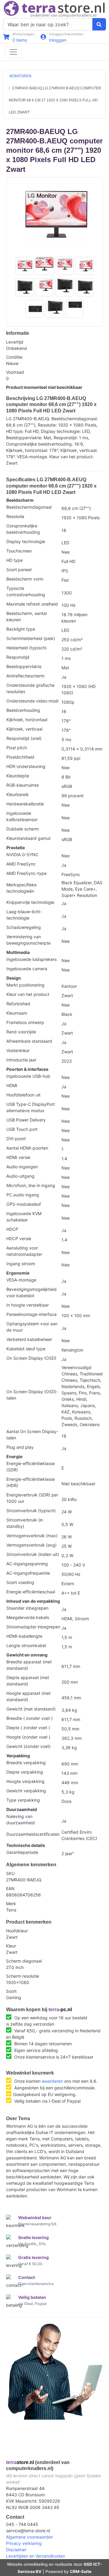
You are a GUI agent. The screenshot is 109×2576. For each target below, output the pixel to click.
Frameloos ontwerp (25, 1022)
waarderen (52, 2081)
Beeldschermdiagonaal (29, 507)
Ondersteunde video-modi (32, 701)
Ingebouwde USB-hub (28, 1076)
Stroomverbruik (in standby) (25, 1523)
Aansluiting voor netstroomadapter (24, 1251)
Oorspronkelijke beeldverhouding (23, 529)
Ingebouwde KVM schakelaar (24, 1217)
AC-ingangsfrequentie (28, 1573)
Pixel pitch (17, 748)
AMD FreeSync (21, 864)
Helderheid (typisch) (26, 648)
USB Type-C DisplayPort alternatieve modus (31, 1107)
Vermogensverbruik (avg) (31, 1545)
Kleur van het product (28, 994)
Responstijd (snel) (24, 738)
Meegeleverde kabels (28, 1617)
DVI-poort (16, 1139)
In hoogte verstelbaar (28, 1305)
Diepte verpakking (25, 1772)
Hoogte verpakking (25, 1781)
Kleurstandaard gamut (28, 838)
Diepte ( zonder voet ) (28, 1728)
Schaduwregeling (24, 927)
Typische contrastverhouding (26, 591)
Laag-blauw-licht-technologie (24, 915)
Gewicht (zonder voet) (28, 1746)
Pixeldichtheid (20, 757)
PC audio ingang (23, 1195)
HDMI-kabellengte (24, 1636)
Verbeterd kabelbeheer (29, 1339)
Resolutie (15, 516)
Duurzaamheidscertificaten (33, 1834)
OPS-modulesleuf (24, 1204)
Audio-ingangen (22, 1167)
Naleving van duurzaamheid (21, 1819)
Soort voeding (20, 1582)
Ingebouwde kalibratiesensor (22, 816)
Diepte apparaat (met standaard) (28, 1681)
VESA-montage (21, 1280)
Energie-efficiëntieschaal (31, 1592)
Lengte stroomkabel (26, 1645)
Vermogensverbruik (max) (32, 1536)
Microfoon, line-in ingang (31, 1185)
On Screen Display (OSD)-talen (32, 1395)
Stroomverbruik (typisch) (31, 1510)
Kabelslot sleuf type (26, 1349)
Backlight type (21, 629)
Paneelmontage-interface (31, 1314)
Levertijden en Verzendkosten (36, 2556)
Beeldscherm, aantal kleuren (26, 616)
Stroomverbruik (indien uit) (33, 1554)
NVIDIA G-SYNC (22, 854)
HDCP (12, 1229)
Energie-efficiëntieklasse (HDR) (31, 1482)
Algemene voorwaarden (30, 2537)
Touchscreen (19, 551)
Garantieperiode (22, 1852)
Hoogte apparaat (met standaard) (28, 1696)
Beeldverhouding (23, 710)
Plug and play (20, 1447)
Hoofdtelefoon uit (23, 1095)
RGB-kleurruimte (23, 785)
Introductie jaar (21, 1060)
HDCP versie (19, 1238)
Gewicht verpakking (26, 1791)
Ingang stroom (21, 1264)
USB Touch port (22, 1129)
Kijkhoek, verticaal (24, 729)
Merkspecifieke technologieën (21, 888)
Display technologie (26, 541)
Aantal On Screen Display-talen (32, 1435)
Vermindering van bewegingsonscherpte (28, 940)
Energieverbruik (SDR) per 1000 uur (32, 1498)
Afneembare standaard (29, 1041)
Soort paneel (19, 570)
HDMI (12, 1085)
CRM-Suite (81, 2571)
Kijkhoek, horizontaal (27, 720)
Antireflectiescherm (25, 676)
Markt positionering (25, 985)
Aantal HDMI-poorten (27, 1148)
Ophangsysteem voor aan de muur (32, 1327)
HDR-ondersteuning (26, 766)
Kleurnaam (17, 1013)
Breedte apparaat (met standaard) (29, 1665)
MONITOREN (20, 76)
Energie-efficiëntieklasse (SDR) (31, 1467)
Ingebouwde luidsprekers (31, 959)
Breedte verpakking (26, 1763)
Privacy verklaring (24, 2543)
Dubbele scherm (23, 829)
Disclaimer (16, 2550)
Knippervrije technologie (30, 902)
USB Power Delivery (26, 1120)
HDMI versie (18, 1157)
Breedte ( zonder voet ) (30, 1718)
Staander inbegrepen (27, 1608)
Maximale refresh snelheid (32, 604)
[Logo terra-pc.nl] (54, 9)
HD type (15, 560)
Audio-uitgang (20, 1176)
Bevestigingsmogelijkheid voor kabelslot (31, 1292)
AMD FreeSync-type (26, 873)
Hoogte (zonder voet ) (28, 1737)
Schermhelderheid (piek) (31, 638)
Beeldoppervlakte (24, 666)
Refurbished (18, 1004)
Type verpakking (23, 1800)
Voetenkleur (18, 1050)
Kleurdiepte (18, 776)
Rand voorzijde (21, 1032)
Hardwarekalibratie (25, 804)
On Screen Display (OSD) (31, 1358)
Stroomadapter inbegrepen (33, 1627)
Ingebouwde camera (27, 969)
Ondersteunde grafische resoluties (30, 688)
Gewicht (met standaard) (31, 1709)
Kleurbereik (18, 794)
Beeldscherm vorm (25, 579)
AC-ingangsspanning (27, 1564)
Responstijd (18, 657)
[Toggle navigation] (13, 52)
